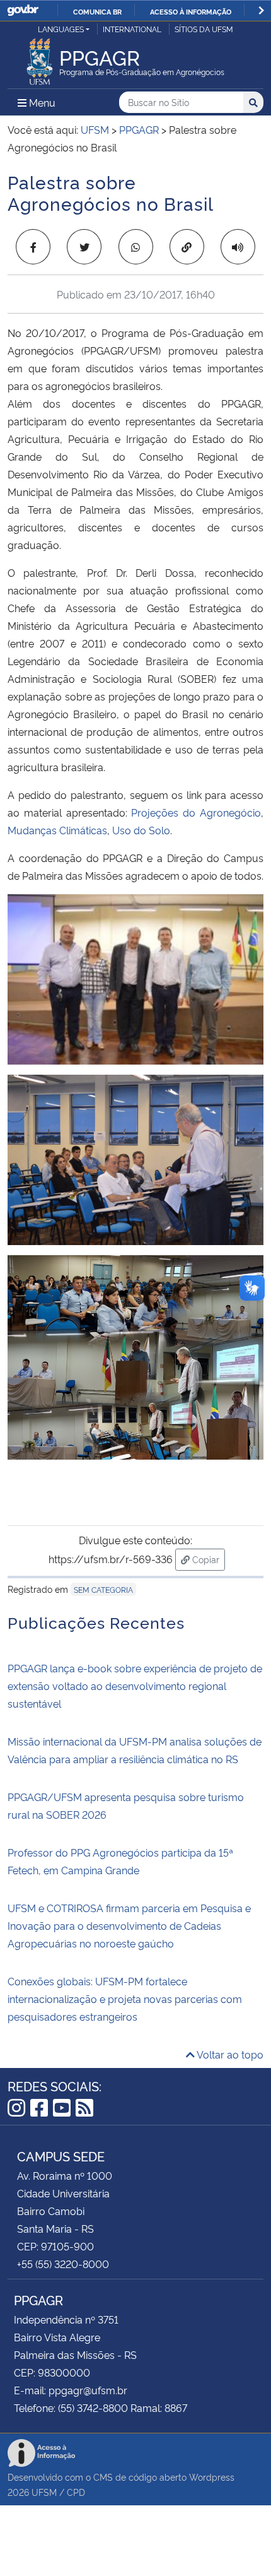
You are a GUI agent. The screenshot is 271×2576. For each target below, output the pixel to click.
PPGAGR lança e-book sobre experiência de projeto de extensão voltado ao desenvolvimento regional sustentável (135, 1686)
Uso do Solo (141, 830)
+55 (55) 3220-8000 (63, 2264)
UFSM (44, 2492)
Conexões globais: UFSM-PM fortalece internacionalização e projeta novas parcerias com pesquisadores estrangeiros (125, 1999)
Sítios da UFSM (204, 29)
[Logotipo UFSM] (40, 58)
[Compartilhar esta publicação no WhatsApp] (136, 247)
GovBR (23, 10)
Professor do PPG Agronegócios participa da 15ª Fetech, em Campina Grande (120, 1861)
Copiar (207, 1559)
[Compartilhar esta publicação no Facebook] (33, 247)
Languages (61, 29)
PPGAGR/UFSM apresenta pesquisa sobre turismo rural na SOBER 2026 (126, 1805)
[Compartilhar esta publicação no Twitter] (84, 247)
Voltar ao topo (229, 2054)
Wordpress (212, 2477)
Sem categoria (103, 1589)
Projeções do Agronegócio (196, 812)
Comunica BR (97, 11)
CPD (76, 2492)
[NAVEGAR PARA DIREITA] (261, 10)
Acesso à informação (191, 11)
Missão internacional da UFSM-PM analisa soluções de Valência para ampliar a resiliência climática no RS (135, 1750)
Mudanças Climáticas (57, 830)
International (132, 29)
